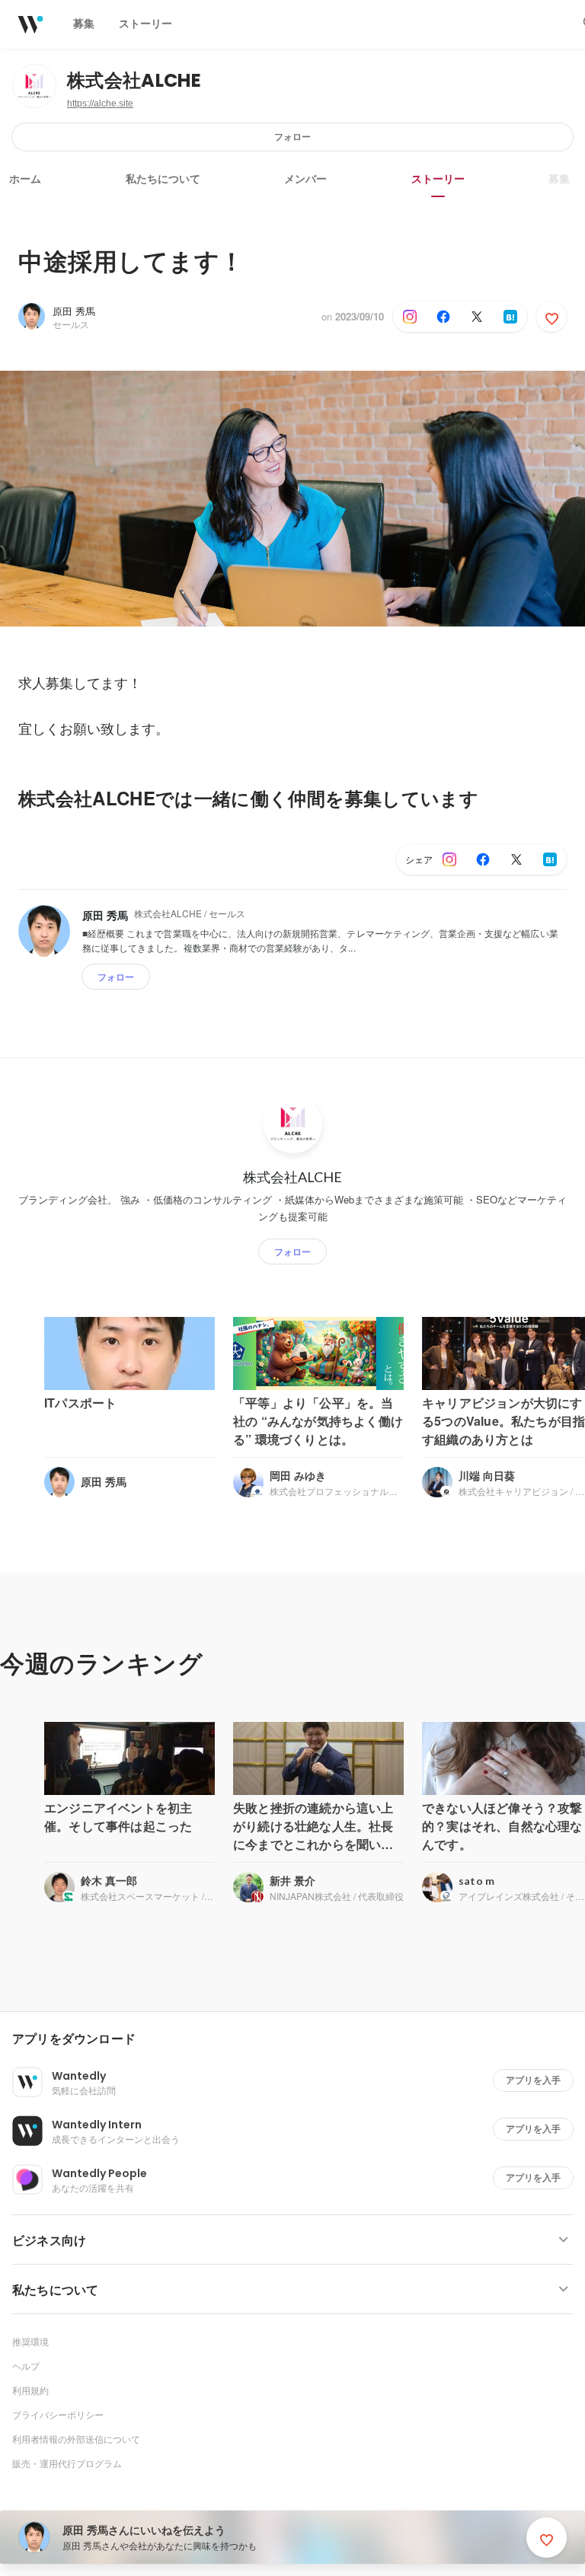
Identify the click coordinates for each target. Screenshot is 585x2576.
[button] (299, 2039)
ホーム (25, 179)
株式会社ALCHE (134, 80)
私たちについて (163, 179)
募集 (559, 179)
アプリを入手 (533, 2080)
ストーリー (438, 179)
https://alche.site (100, 104)
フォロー (292, 137)
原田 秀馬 (74, 311)
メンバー (305, 179)
